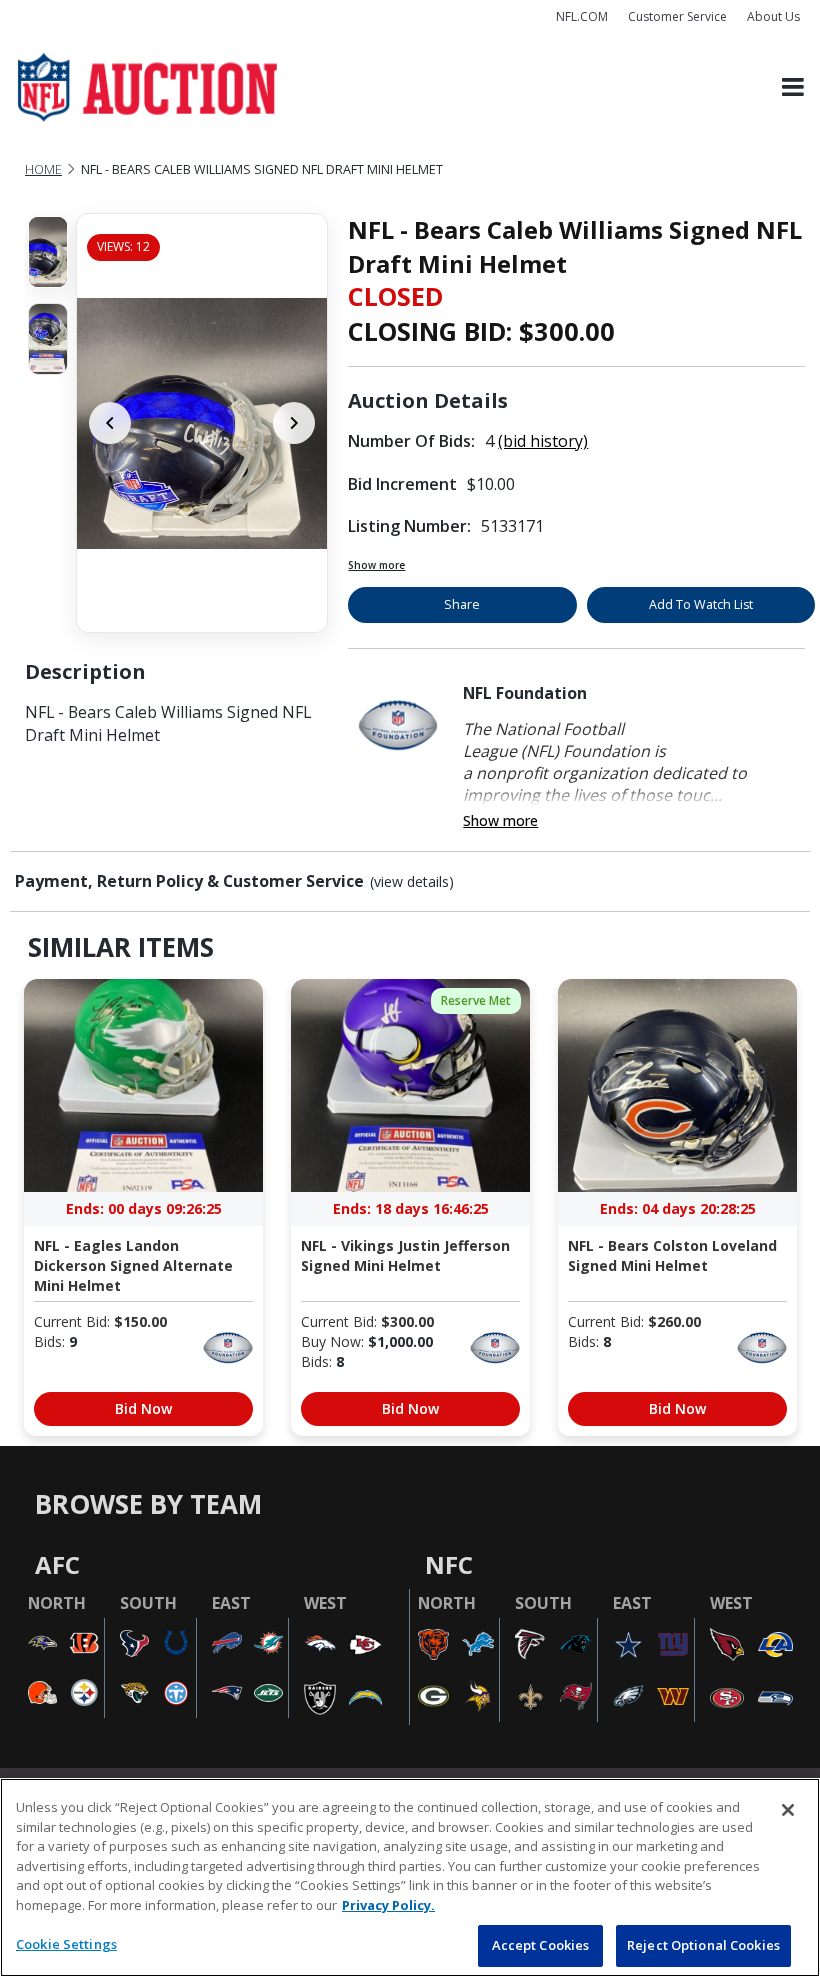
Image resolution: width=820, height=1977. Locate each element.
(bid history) (543, 441)
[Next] (294, 423)
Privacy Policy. (388, 1905)
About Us (773, 16)
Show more (376, 565)
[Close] (788, 1810)
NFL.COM (582, 16)
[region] (410, 1877)
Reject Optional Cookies (703, 1945)
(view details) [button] (412, 882)
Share (462, 604)
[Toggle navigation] (793, 87)
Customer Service (677, 16)
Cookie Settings (66, 1944)
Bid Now (143, 1408)
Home (43, 169)
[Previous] (110, 423)
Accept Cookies (541, 1945)
